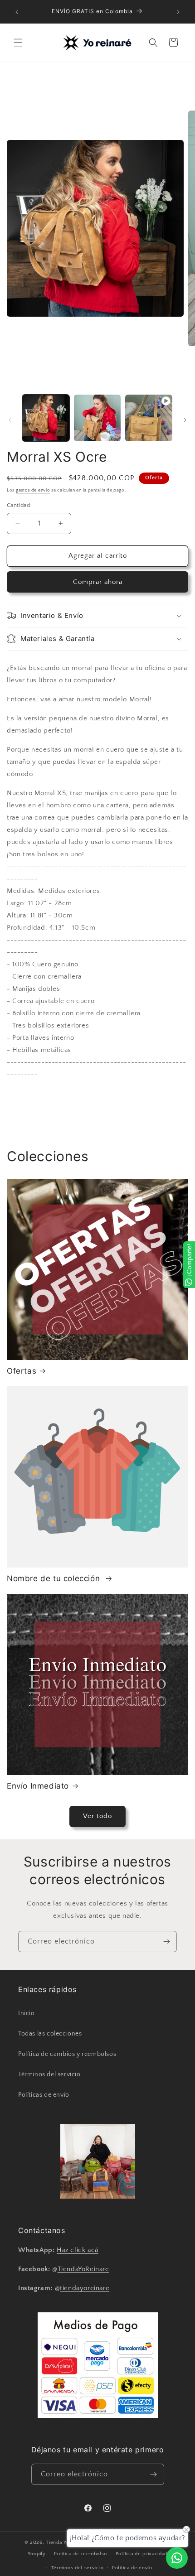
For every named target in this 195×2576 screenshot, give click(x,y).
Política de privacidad (141, 2554)
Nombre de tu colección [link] (55, 1578)
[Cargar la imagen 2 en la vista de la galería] (97, 418)
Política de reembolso (80, 2554)
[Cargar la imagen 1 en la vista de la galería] (46, 418)
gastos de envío (33, 490)
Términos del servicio (49, 2074)
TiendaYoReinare (83, 2269)
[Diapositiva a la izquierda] (10, 420)
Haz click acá (78, 2250)
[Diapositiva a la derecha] (185, 420)
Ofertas (22, 1371)
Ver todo (97, 1816)
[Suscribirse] (166, 1942)
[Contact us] (177, 2558)
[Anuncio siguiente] (178, 12)
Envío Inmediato (38, 1786)
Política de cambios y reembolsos (67, 2054)
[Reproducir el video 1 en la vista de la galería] (149, 418)
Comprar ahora (98, 582)
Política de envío (132, 2568)
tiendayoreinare (85, 2288)
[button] (18, 43)
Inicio (27, 2013)
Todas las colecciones (50, 2034)
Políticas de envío (44, 2095)
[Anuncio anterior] (17, 12)
